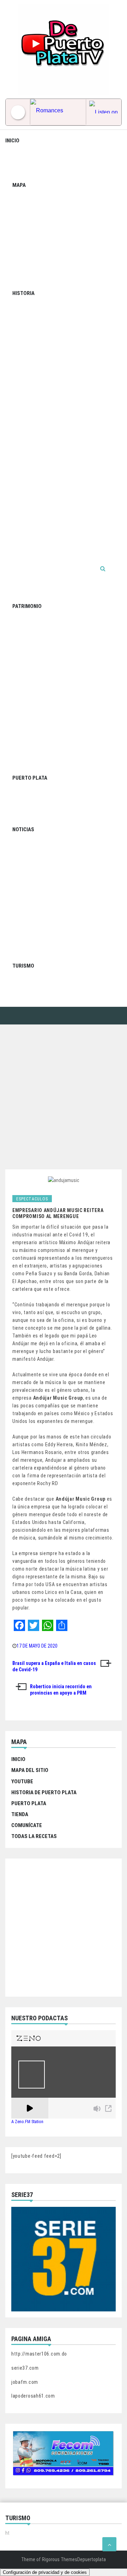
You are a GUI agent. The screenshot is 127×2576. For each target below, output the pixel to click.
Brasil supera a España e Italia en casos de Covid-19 (54, 1666)
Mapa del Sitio (30, 1770)
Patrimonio (27, 606)
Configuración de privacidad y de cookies (45, 2572)
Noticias (23, 829)
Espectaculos (32, 1199)
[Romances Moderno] (58, 112)
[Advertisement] (64, 1092)
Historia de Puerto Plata (44, 1792)
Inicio (12, 141)
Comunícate (27, 1825)
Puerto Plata (30, 778)
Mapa (19, 185)
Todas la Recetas (34, 1836)
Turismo (23, 966)
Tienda (20, 1814)
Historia (23, 293)
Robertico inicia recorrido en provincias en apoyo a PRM (61, 1690)
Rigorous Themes (60, 2559)
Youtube (22, 1782)
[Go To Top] (109, 2544)
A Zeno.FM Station (27, 2122)
